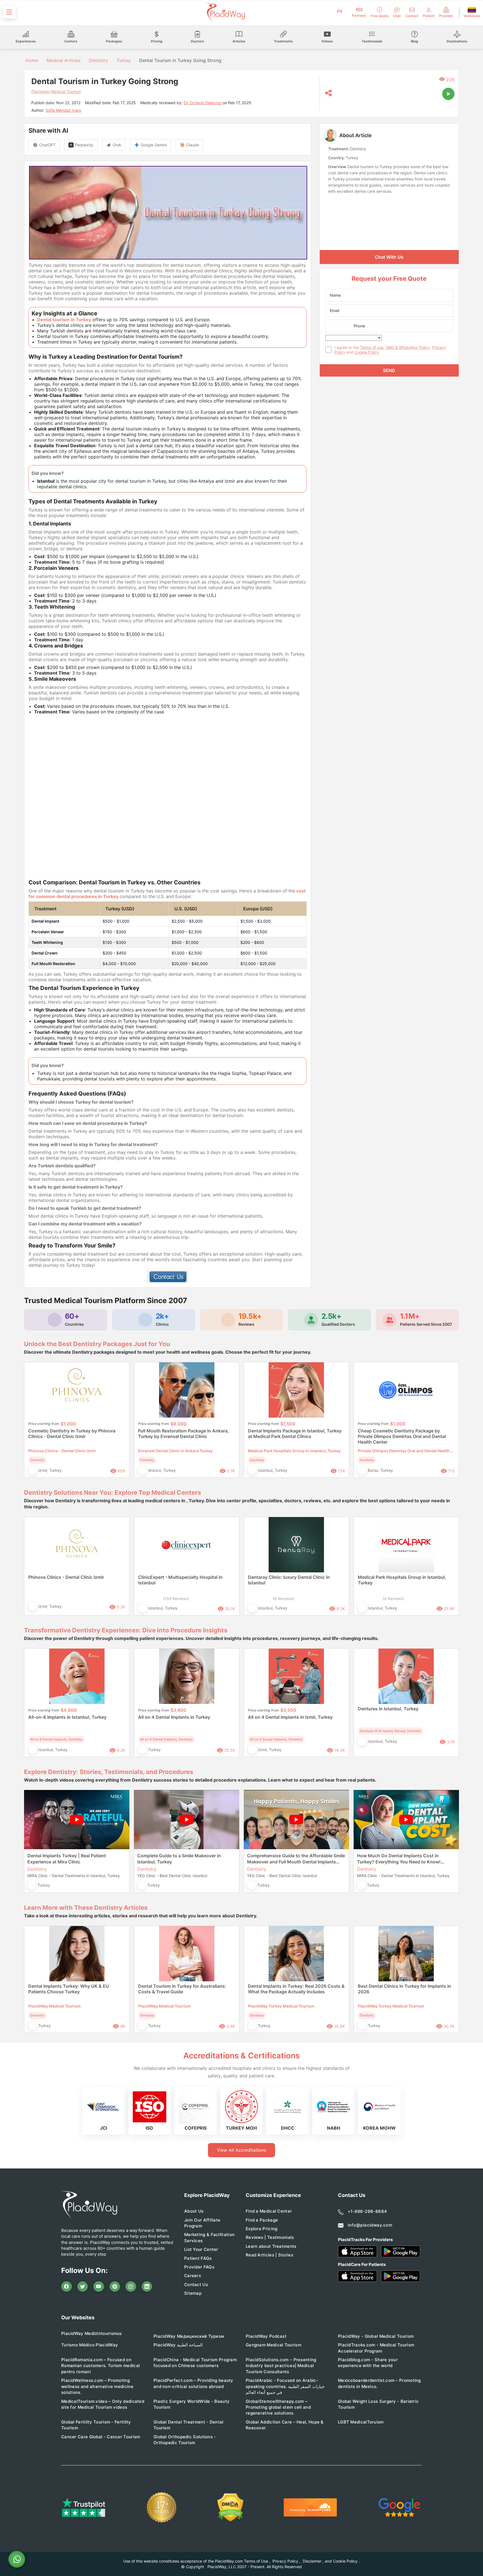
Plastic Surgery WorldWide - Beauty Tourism (191, 2404)
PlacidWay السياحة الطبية (178, 2345)
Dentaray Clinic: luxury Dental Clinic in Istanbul (289, 1580)
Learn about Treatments (271, 2246)
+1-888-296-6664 (367, 2211)
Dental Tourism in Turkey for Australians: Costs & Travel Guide (182, 1989)
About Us (194, 2211)
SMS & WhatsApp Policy (408, 347)
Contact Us (196, 2285)
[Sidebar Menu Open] (9, 12)
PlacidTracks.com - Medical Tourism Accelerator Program (376, 2348)
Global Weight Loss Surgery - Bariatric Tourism (378, 2404)
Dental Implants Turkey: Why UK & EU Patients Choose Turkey (69, 1989)
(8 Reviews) (284, 1598)
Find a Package (262, 2220)
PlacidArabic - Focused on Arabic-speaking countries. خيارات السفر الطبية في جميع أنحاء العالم (285, 2386)
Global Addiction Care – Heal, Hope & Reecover (285, 2425)
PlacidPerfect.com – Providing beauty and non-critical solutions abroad (193, 2383)
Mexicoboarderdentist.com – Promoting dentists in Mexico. (379, 2383)
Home (31, 60)
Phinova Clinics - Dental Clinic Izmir (66, 1577)
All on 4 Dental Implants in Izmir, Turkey (290, 1717)
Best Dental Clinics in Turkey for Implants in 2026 (404, 1989)
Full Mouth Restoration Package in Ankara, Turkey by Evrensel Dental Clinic (184, 1434)
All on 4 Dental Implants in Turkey (174, 1717)
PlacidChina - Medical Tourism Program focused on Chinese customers (195, 2363)
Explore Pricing (262, 2229)
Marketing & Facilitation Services (209, 2237)
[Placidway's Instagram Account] (131, 2287)
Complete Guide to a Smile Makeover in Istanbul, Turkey (179, 1859)
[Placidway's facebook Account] (67, 2287)
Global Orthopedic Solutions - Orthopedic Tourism (185, 2440)
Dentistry (99, 60)
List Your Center (201, 2249)
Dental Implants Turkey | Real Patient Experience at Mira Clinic (67, 1859)
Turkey (124, 60)
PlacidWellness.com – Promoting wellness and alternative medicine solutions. (97, 2386)
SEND (389, 370)
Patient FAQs (198, 2258)
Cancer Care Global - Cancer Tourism (101, 2437)
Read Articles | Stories (269, 2255)
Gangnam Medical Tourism (274, 2345)
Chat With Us (389, 257)
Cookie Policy (367, 352)
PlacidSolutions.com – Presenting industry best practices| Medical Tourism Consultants (281, 2366)
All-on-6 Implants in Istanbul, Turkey (67, 1717)
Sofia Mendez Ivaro (63, 110)
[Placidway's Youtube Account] (99, 2287)
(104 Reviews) (176, 1598)
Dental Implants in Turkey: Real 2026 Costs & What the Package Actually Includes (296, 1989)
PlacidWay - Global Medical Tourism (376, 2336)
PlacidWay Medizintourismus (92, 2333)
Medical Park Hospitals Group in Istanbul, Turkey (402, 1580)
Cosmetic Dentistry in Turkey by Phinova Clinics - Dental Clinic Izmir (72, 1434)
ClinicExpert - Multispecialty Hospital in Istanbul (180, 1580)
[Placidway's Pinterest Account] (115, 2287)
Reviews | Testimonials (270, 2237)
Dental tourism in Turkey (64, 320)
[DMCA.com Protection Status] (230, 2507)
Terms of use (372, 347)
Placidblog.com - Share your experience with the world (368, 2363)
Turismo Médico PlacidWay (90, 2345)
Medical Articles (63, 60)
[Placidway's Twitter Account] (83, 2287)
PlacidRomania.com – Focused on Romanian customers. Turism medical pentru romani (100, 2366)
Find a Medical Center (269, 2211)
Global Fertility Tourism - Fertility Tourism (96, 2425)
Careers (193, 2276)
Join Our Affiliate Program (202, 2223)
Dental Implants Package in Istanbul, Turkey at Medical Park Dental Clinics (295, 1434)
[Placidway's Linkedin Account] (147, 2287)
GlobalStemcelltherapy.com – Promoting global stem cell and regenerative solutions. (278, 2407)
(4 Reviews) (393, 1598)
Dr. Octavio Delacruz (203, 103)
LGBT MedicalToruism (361, 2422)
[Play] (448, 94)
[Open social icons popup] (328, 93)
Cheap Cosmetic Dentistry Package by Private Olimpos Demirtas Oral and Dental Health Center (402, 1436)
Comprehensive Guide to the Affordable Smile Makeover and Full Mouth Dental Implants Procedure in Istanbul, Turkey (296, 1859)
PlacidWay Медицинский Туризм (189, 2336)
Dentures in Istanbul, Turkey (388, 1709)
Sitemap (193, 2293)
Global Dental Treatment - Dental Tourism (189, 2425)
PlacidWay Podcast (266, 2336)
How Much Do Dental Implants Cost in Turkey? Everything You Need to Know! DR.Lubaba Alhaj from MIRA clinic (399, 1859)
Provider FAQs (199, 2267)
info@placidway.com (370, 2225)
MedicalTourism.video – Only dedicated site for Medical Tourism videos (103, 2404)
